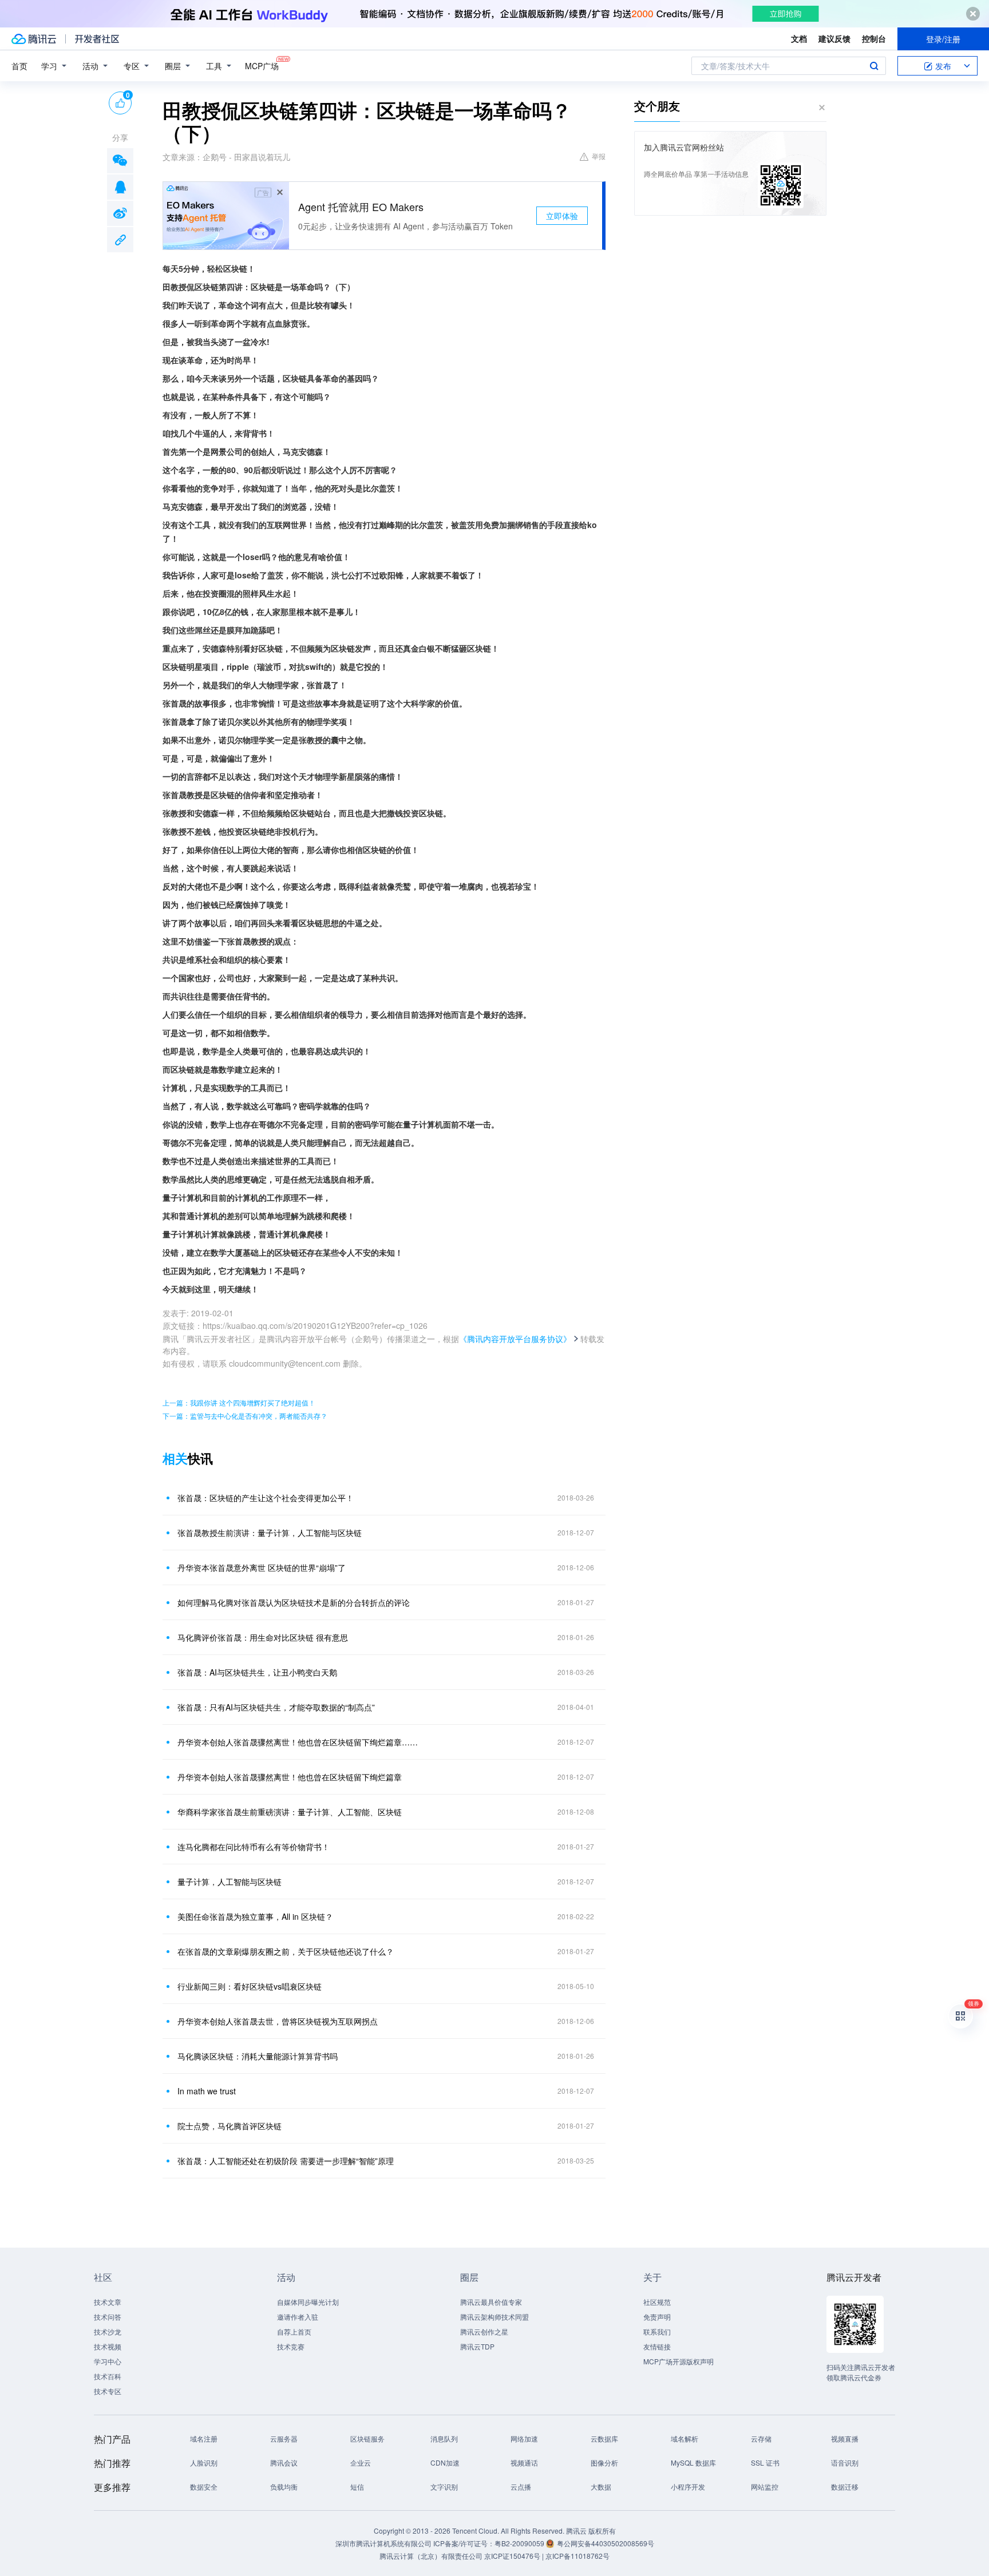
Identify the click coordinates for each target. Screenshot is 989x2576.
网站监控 (765, 2486)
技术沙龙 (108, 2331)
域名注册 (204, 2438)
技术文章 (108, 2302)
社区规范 (657, 2302)
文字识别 (444, 2486)
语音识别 (845, 2462)
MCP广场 (262, 66)
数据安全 (204, 2486)
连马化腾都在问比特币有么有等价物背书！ (254, 1847)
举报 (599, 156)
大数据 (601, 2486)
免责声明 (657, 2317)
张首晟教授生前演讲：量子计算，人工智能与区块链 (270, 1533)
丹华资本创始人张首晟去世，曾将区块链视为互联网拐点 (278, 2021)
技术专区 (108, 2391)
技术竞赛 (291, 2346)
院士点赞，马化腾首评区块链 (230, 2126)
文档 (799, 38)
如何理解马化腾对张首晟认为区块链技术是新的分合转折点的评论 (294, 1602)
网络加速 (524, 2438)
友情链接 (657, 2346)
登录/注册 (943, 39)
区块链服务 (367, 2438)
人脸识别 (204, 2462)
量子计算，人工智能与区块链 (230, 1882)
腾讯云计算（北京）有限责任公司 (431, 2556)
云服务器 (284, 2438)
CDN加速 (445, 2462)
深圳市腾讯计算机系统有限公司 (383, 2543)
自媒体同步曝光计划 (308, 2302)
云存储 (761, 2438)
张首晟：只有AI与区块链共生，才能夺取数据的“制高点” (276, 1707)
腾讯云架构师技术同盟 (494, 2317)
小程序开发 (688, 2486)
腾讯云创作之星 (484, 2331)
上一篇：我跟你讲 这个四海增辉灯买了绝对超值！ (239, 1402)
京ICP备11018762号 (577, 2556)
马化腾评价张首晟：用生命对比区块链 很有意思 (263, 1637)
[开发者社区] (97, 39)
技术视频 (108, 2346)
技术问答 (108, 2317)
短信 (357, 2486)
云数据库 (604, 2438)
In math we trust (207, 2091)
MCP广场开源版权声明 (679, 2361)
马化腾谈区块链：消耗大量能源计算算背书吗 (258, 2056)
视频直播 (845, 2438)
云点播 (521, 2486)
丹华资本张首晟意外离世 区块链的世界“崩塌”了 (262, 1567)
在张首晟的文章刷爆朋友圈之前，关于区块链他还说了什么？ (286, 1951)
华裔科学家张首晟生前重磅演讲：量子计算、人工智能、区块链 (290, 1812)
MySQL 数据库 (693, 2462)
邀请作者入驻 (298, 2317)
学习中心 (108, 2361)
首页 (19, 66)
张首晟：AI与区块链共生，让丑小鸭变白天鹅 (257, 1672)
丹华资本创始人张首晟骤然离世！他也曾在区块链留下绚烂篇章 (290, 1777)
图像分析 (604, 2462)
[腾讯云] (34, 39)
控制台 (874, 38)
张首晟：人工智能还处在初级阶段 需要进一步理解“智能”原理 (286, 2161)
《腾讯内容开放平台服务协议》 (515, 1339)
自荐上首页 (294, 2331)
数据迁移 (845, 2486)
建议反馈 (834, 38)
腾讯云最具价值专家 (491, 2302)
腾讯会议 (284, 2462)
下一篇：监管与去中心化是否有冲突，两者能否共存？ (245, 1416)
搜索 (874, 66)
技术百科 (108, 2376)
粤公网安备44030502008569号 (606, 2543)
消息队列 (444, 2438)
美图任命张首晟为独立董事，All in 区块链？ (255, 1916)
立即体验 (562, 216)
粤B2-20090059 (520, 2543)
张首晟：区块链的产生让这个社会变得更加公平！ (266, 1498)
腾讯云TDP (477, 2346)
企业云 (361, 2462)
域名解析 (685, 2438)
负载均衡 (284, 2486)
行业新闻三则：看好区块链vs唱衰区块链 (250, 1986)
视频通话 (524, 2462)
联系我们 (657, 2331)
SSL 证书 (765, 2462)
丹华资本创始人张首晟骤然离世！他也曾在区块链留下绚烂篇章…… (298, 1742)
